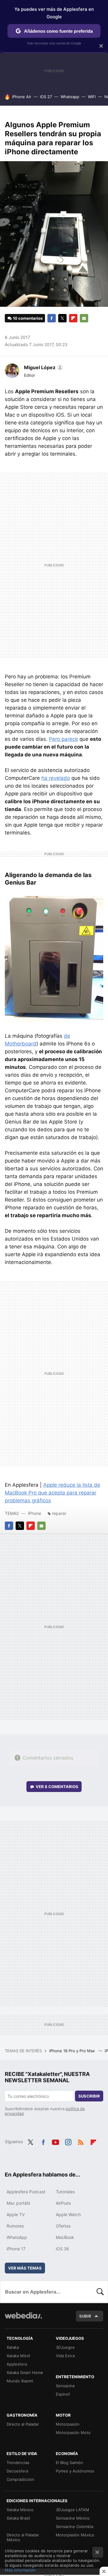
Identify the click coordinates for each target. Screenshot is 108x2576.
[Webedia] (23, 2320)
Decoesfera (17, 2471)
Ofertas (63, 2226)
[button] (43, 367)
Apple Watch (68, 2214)
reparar (59, 1513)
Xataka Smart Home (25, 2372)
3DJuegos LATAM (72, 2510)
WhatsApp (17, 2237)
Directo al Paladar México (23, 2537)
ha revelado (56, 778)
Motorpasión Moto (73, 2433)
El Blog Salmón (69, 2463)
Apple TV (16, 2214)
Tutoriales (65, 2192)
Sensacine (65, 2386)
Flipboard (73, 318)
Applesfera (17, 2364)
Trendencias (18, 2463)
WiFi (92, 97)
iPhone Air (22, 97)
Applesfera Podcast (26, 2192)
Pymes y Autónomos (75, 2471)
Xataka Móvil (18, 2356)
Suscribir (89, 2096)
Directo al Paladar (23, 2424)
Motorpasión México (75, 2535)
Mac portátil (18, 2203)
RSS (81, 2141)
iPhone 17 (16, 2249)
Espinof (63, 2394)
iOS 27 (46, 97)
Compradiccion (20, 2479)
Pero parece (63, 739)
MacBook (65, 2237)
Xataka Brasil (18, 2518)
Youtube (55, 2141)
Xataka (13, 2347)
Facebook (52, 318)
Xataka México (20, 2510)
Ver (57, 1787)
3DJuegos (65, 2347)
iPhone (34, 1513)
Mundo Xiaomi (20, 2381)
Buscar (100, 2292)
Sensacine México (73, 2518)
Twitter (62, 318)
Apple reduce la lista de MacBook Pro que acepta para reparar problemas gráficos (52, 1493)
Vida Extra (65, 2356)
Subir (85, 2316)
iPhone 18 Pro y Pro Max (73, 2051)
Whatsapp (70, 97)
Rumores (15, 2226)
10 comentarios (28, 318)
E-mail (84, 318)
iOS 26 (62, 2249)
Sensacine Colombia (75, 2526)
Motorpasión (68, 2424)
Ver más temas (25, 2268)
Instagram (68, 2141)
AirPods (63, 2203)
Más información (20, 2570)
